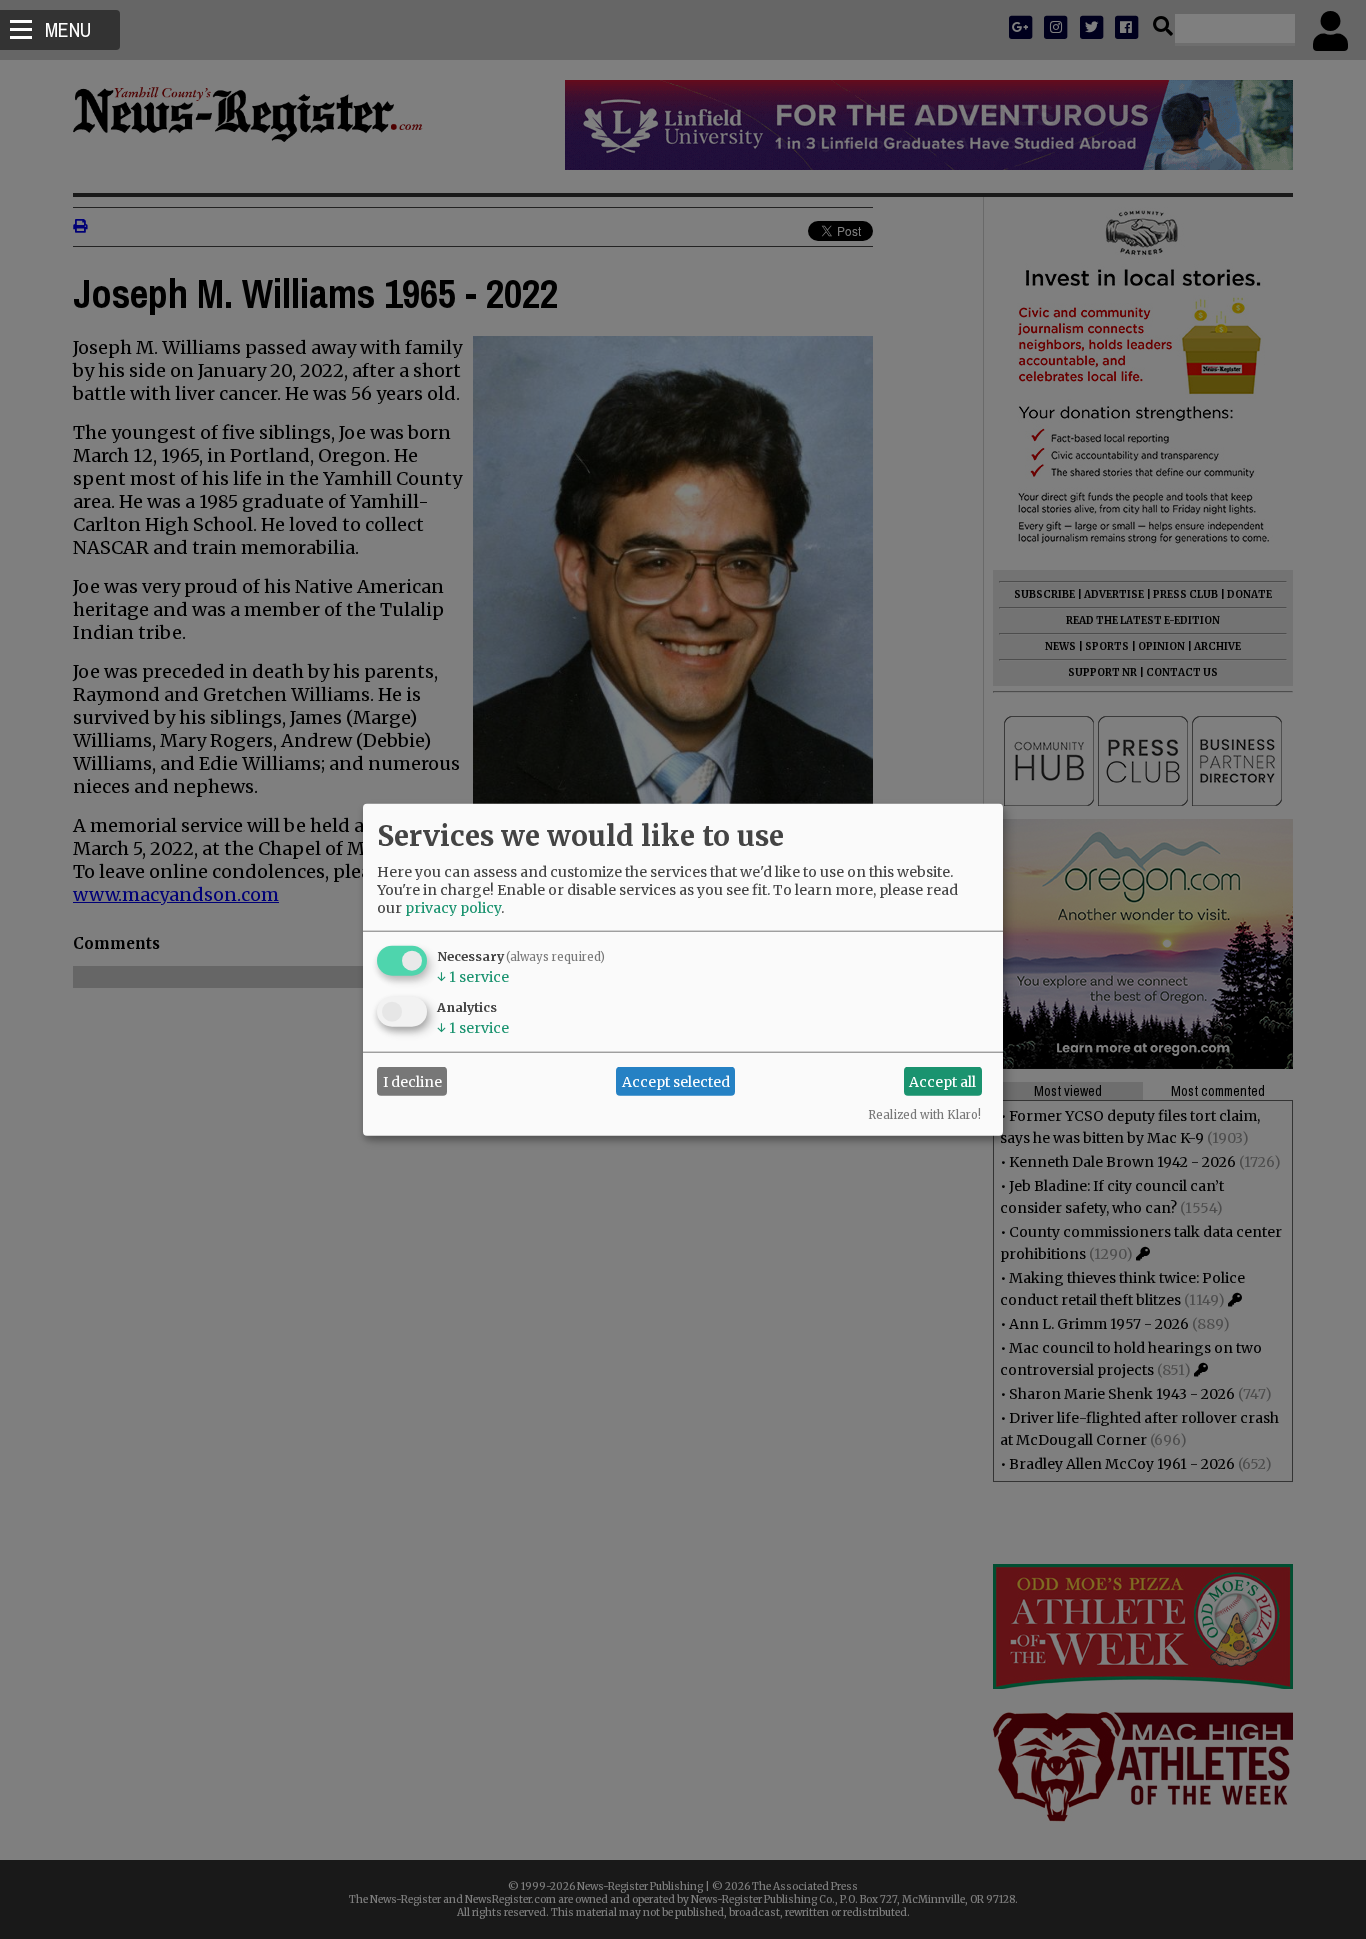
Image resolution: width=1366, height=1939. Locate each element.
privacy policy (453, 908)
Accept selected (676, 1081)
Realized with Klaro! (924, 1115)
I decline (412, 1081)
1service (473, 977)
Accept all (942, 1081)
